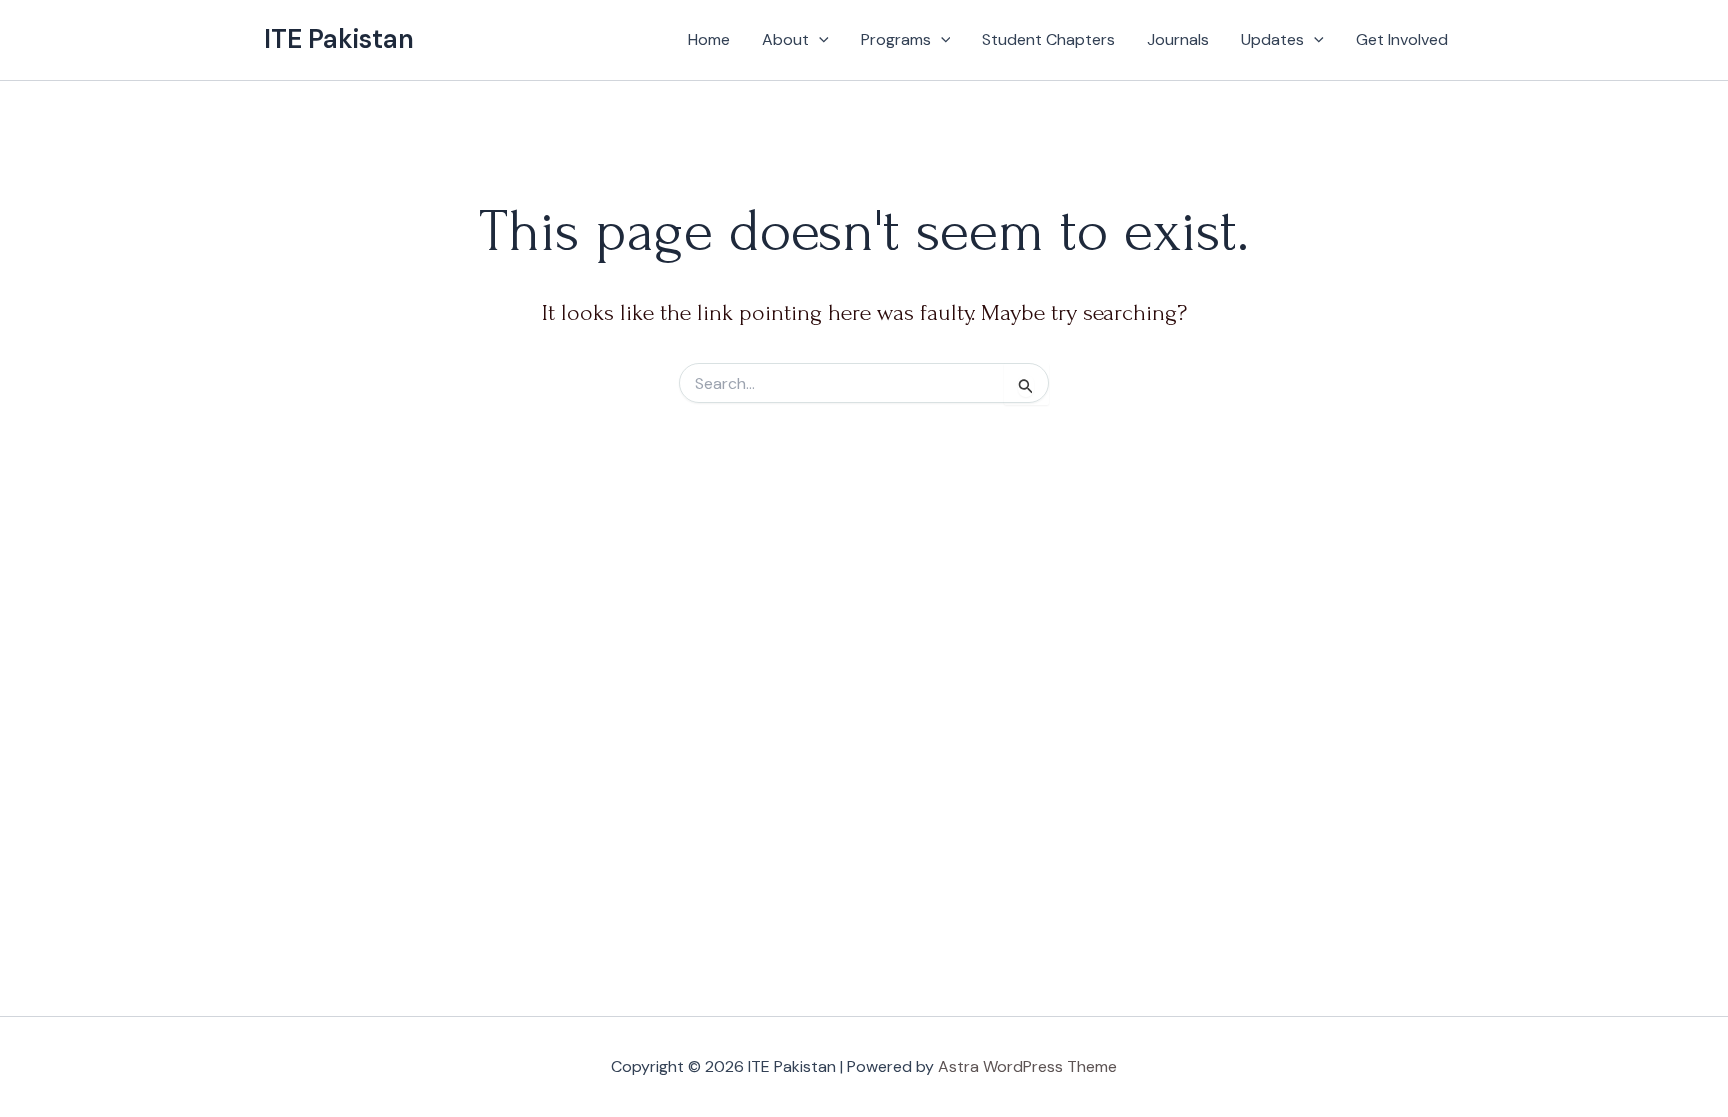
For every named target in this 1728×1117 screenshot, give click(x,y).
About (785, 39)
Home (709, 39)
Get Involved (1402, 39)
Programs (896, 39)
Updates (1272, 39)
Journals (1178, 39)
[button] (819, 40)
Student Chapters (1048, 39)
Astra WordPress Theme (1027, 1066)
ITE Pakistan (339, 39)
